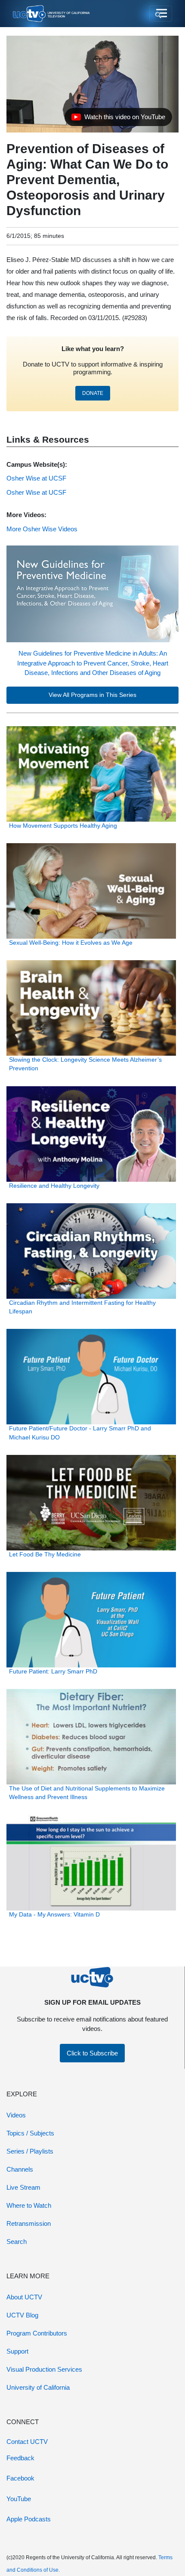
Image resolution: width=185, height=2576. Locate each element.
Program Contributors (37, 2333)
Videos (16, 2115)
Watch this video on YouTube (118, 119)
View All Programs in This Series (92, 695)
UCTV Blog (22, 2315)
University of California (38, 2387)
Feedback (20, 2458)
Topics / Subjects (30, 2133)
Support (17, 2351)
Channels (20, 2169)
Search (17, 2242)
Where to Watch (29, 2205)
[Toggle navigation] (161, 14)
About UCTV (24, 2297)
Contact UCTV (27, 2442)
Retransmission (29, 2223)
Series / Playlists (30, 2151)
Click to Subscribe (92, 2053)
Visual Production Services (44, 2369)
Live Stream (23, 2187)
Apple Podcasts (29, 2519)
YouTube (19, 2499)
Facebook (20, 2478)
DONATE (93, 393)
